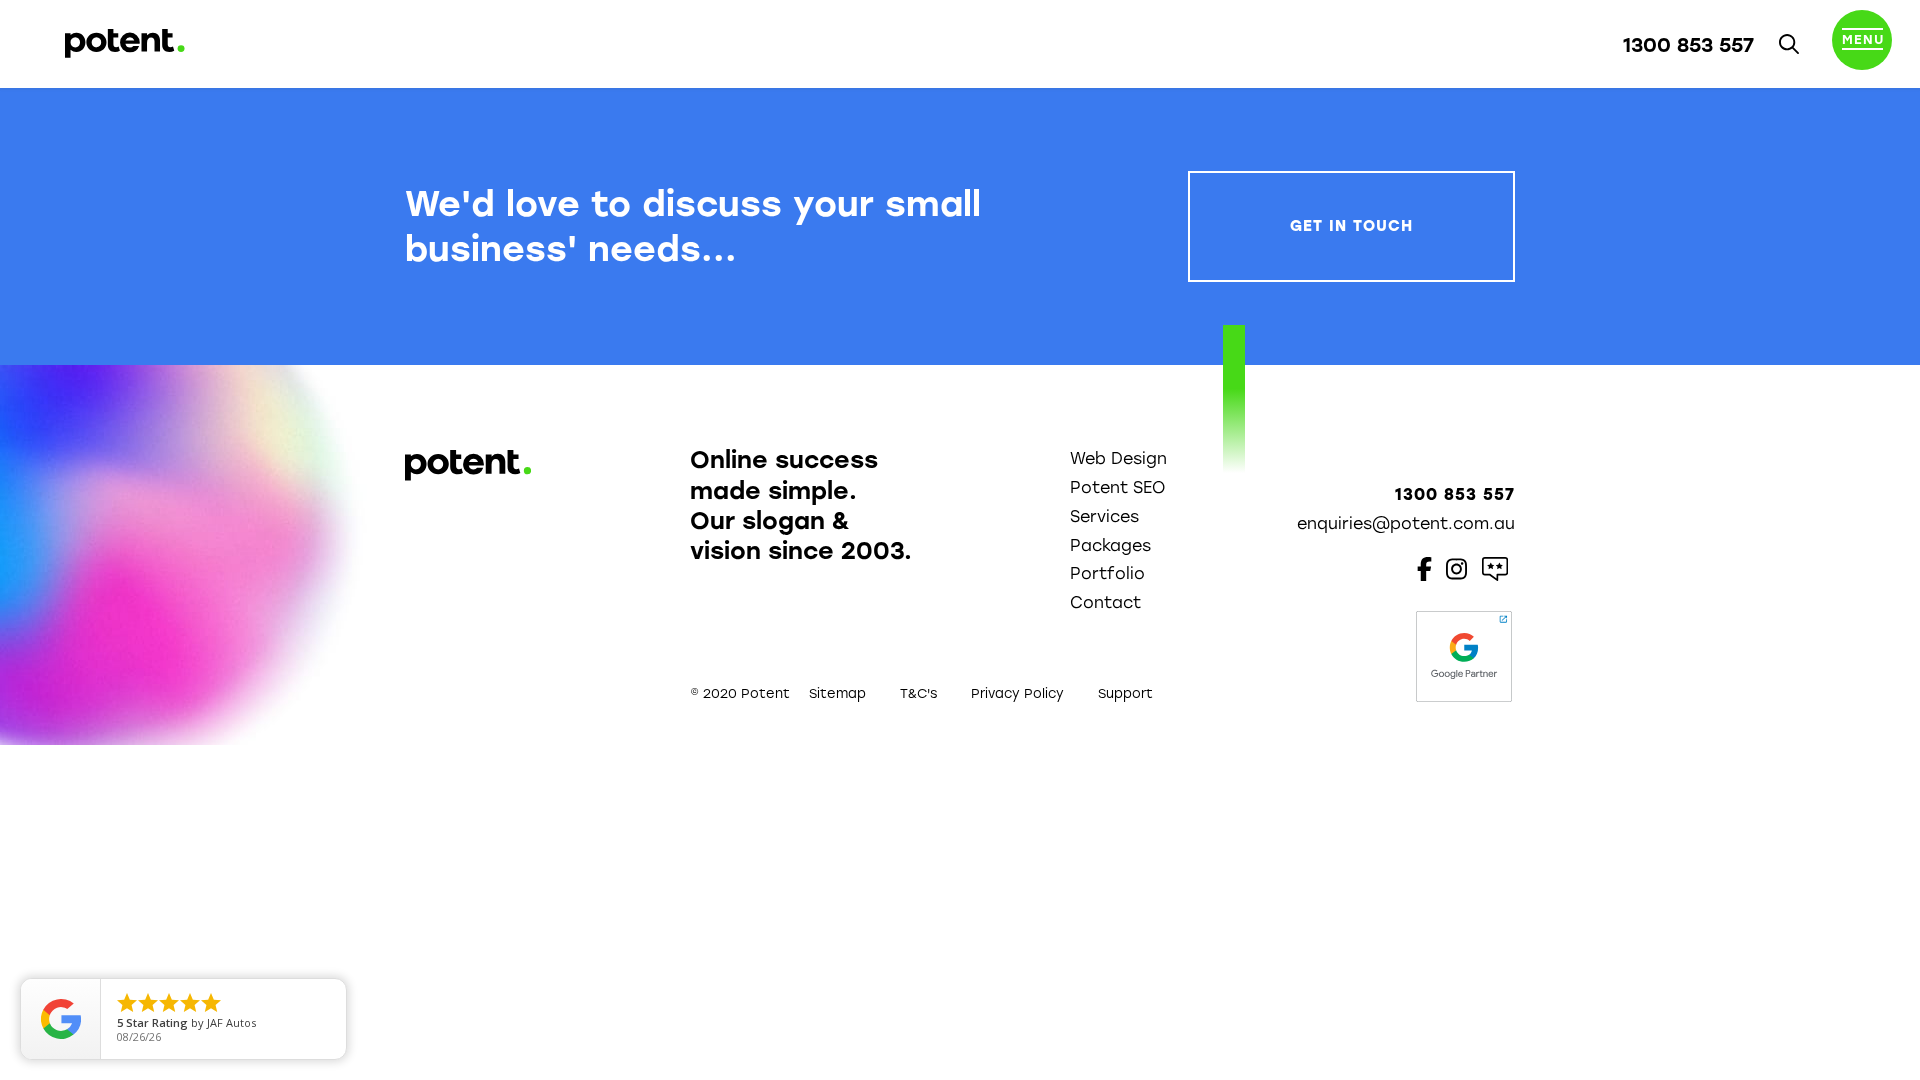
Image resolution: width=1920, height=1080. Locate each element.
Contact (1105, 602)
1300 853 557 (1688, 45)
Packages (1110, 545)
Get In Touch (1351, 226)
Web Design (1118, 458)
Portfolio (1107, 573)
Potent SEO (1117, 487)
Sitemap (837, 693)
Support (1125, 693)
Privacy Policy (1017, 693)
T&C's (918, 693)
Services (1104, 516)
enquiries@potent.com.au (1406, 523)
